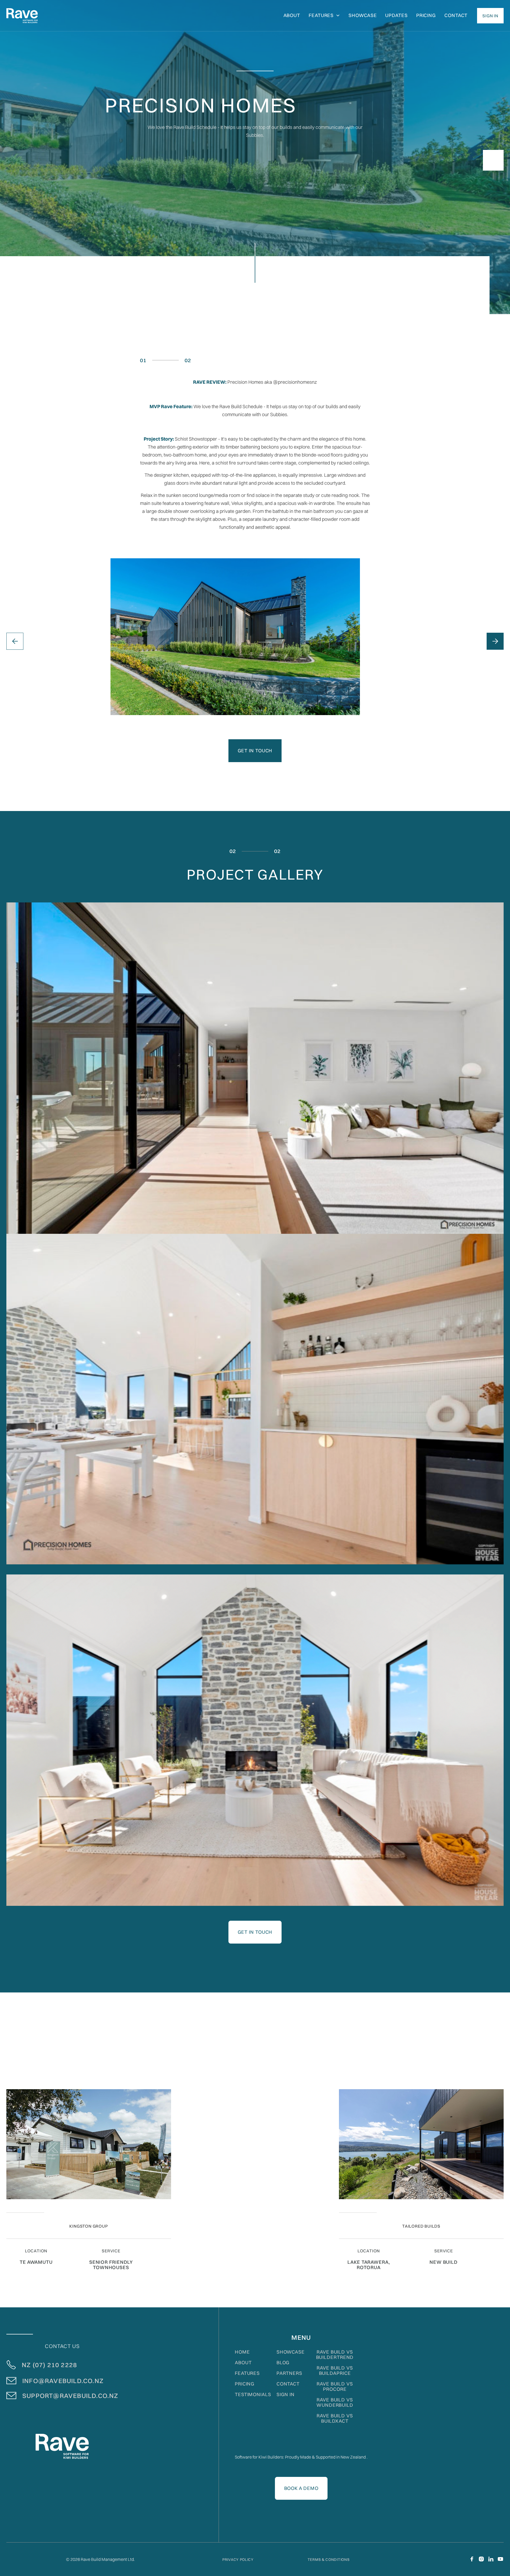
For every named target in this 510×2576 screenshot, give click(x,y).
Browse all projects (464, 2065)
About (243, 2363)
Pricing (426, 15)
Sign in (286, 2395)
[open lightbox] (255, 1068)
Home (242, 2352)
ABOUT (292, 15)
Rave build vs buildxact (335, 2418)
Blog (283, 2363)
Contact (456, 15)
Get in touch (255, 751)
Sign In (490, 16)
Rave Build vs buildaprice (335, 2371)
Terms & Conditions (329, 2560)
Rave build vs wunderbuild (335, 2402)
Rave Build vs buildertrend (335, 2355)
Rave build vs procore (335, 2387)
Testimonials (253, 2395)
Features (247, 2373)
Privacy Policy (238, 2560)
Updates (396, 15)
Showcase (363, 15)
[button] (324, 16)
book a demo (301, 2488)
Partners (289, 2373)
